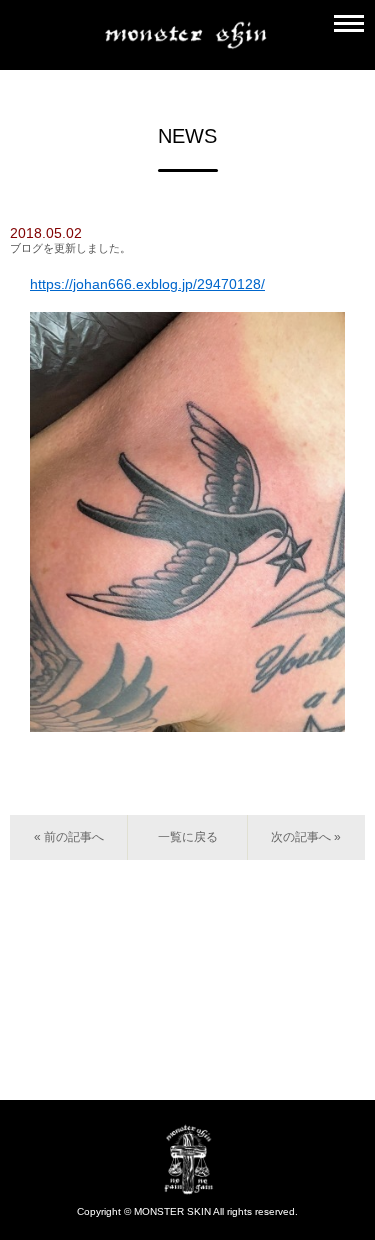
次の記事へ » (306, 837)
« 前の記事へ (69, 837)
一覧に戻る (188, 837)
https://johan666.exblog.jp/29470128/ (147, 284)
